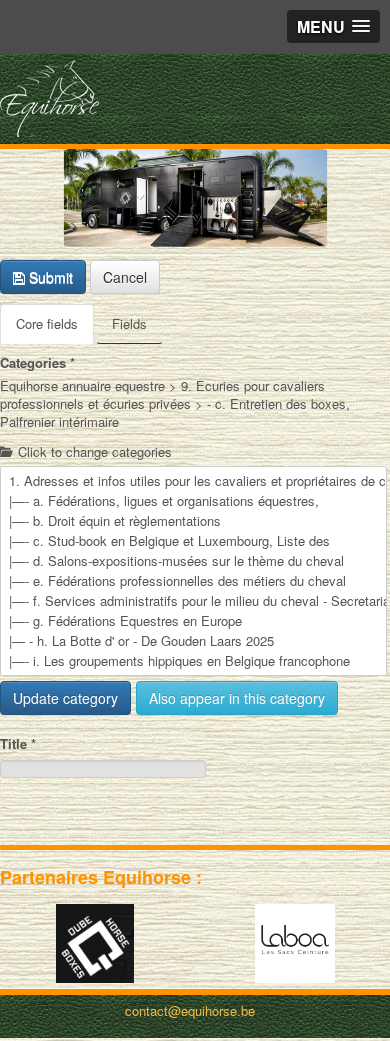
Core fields (47, 323)
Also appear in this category (237, 698)
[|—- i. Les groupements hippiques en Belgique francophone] (193, 661)
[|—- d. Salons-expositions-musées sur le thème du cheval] (193, 561)
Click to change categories (93, 452)
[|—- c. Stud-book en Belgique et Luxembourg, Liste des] (193, 541)
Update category (65, 698)
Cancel (125, 277)
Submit (49, 277)
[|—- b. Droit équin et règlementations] (193, 521)
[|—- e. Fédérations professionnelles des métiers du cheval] (193, 581)
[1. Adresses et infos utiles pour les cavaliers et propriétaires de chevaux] (193, 481)
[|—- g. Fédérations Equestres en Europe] (193, 621)
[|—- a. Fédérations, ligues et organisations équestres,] (193, 501)
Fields (129, 323)
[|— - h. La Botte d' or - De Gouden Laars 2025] (193, 641)
